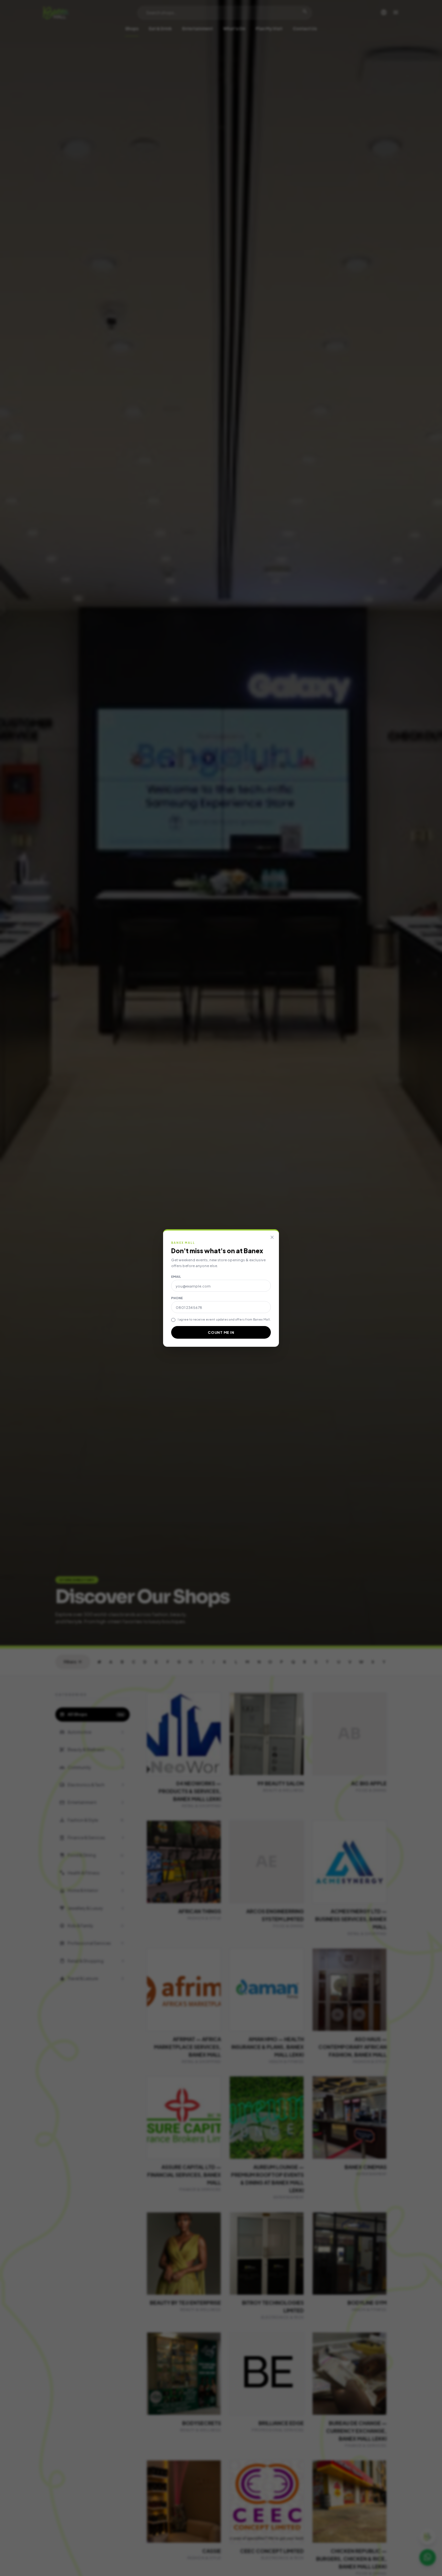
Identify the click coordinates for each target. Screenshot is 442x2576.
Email (176, 1277)
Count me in (221, 1332)
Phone (177, 1298)
